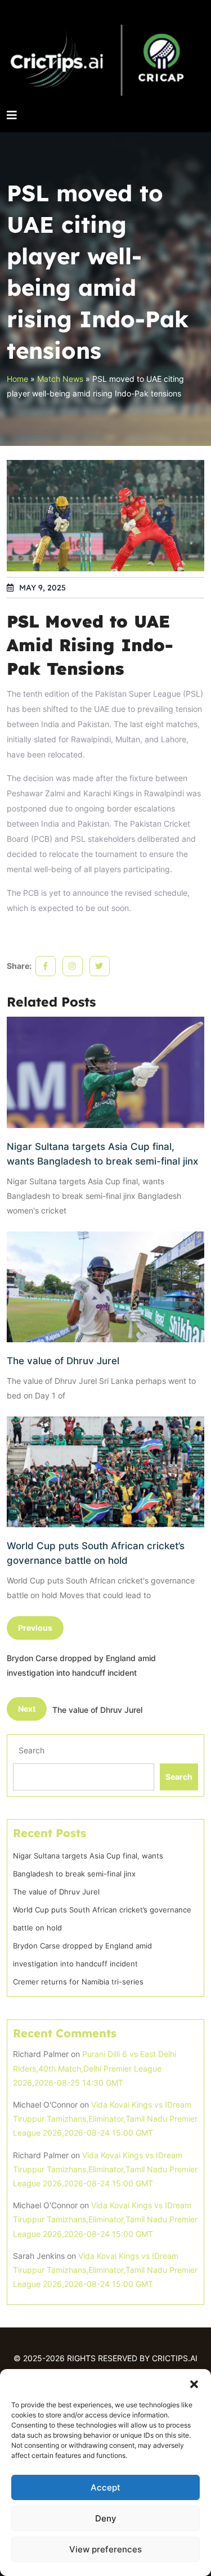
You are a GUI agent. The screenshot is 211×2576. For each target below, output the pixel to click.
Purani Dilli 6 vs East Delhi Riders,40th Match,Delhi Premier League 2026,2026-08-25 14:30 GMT (95, 2068)
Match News (60, 379)
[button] (194, 2383)
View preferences (105, 2549)
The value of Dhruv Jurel (63, 1361)
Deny (106, 2518)
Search (32, 1750)
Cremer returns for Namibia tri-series (78, 1982)
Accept (105, 2487)
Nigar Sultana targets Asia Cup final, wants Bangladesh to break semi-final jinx (102, 1154)
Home (17, 379)
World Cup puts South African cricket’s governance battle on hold (96, 1553)
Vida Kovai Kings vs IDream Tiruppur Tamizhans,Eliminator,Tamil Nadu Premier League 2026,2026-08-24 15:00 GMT (105, 2119)
